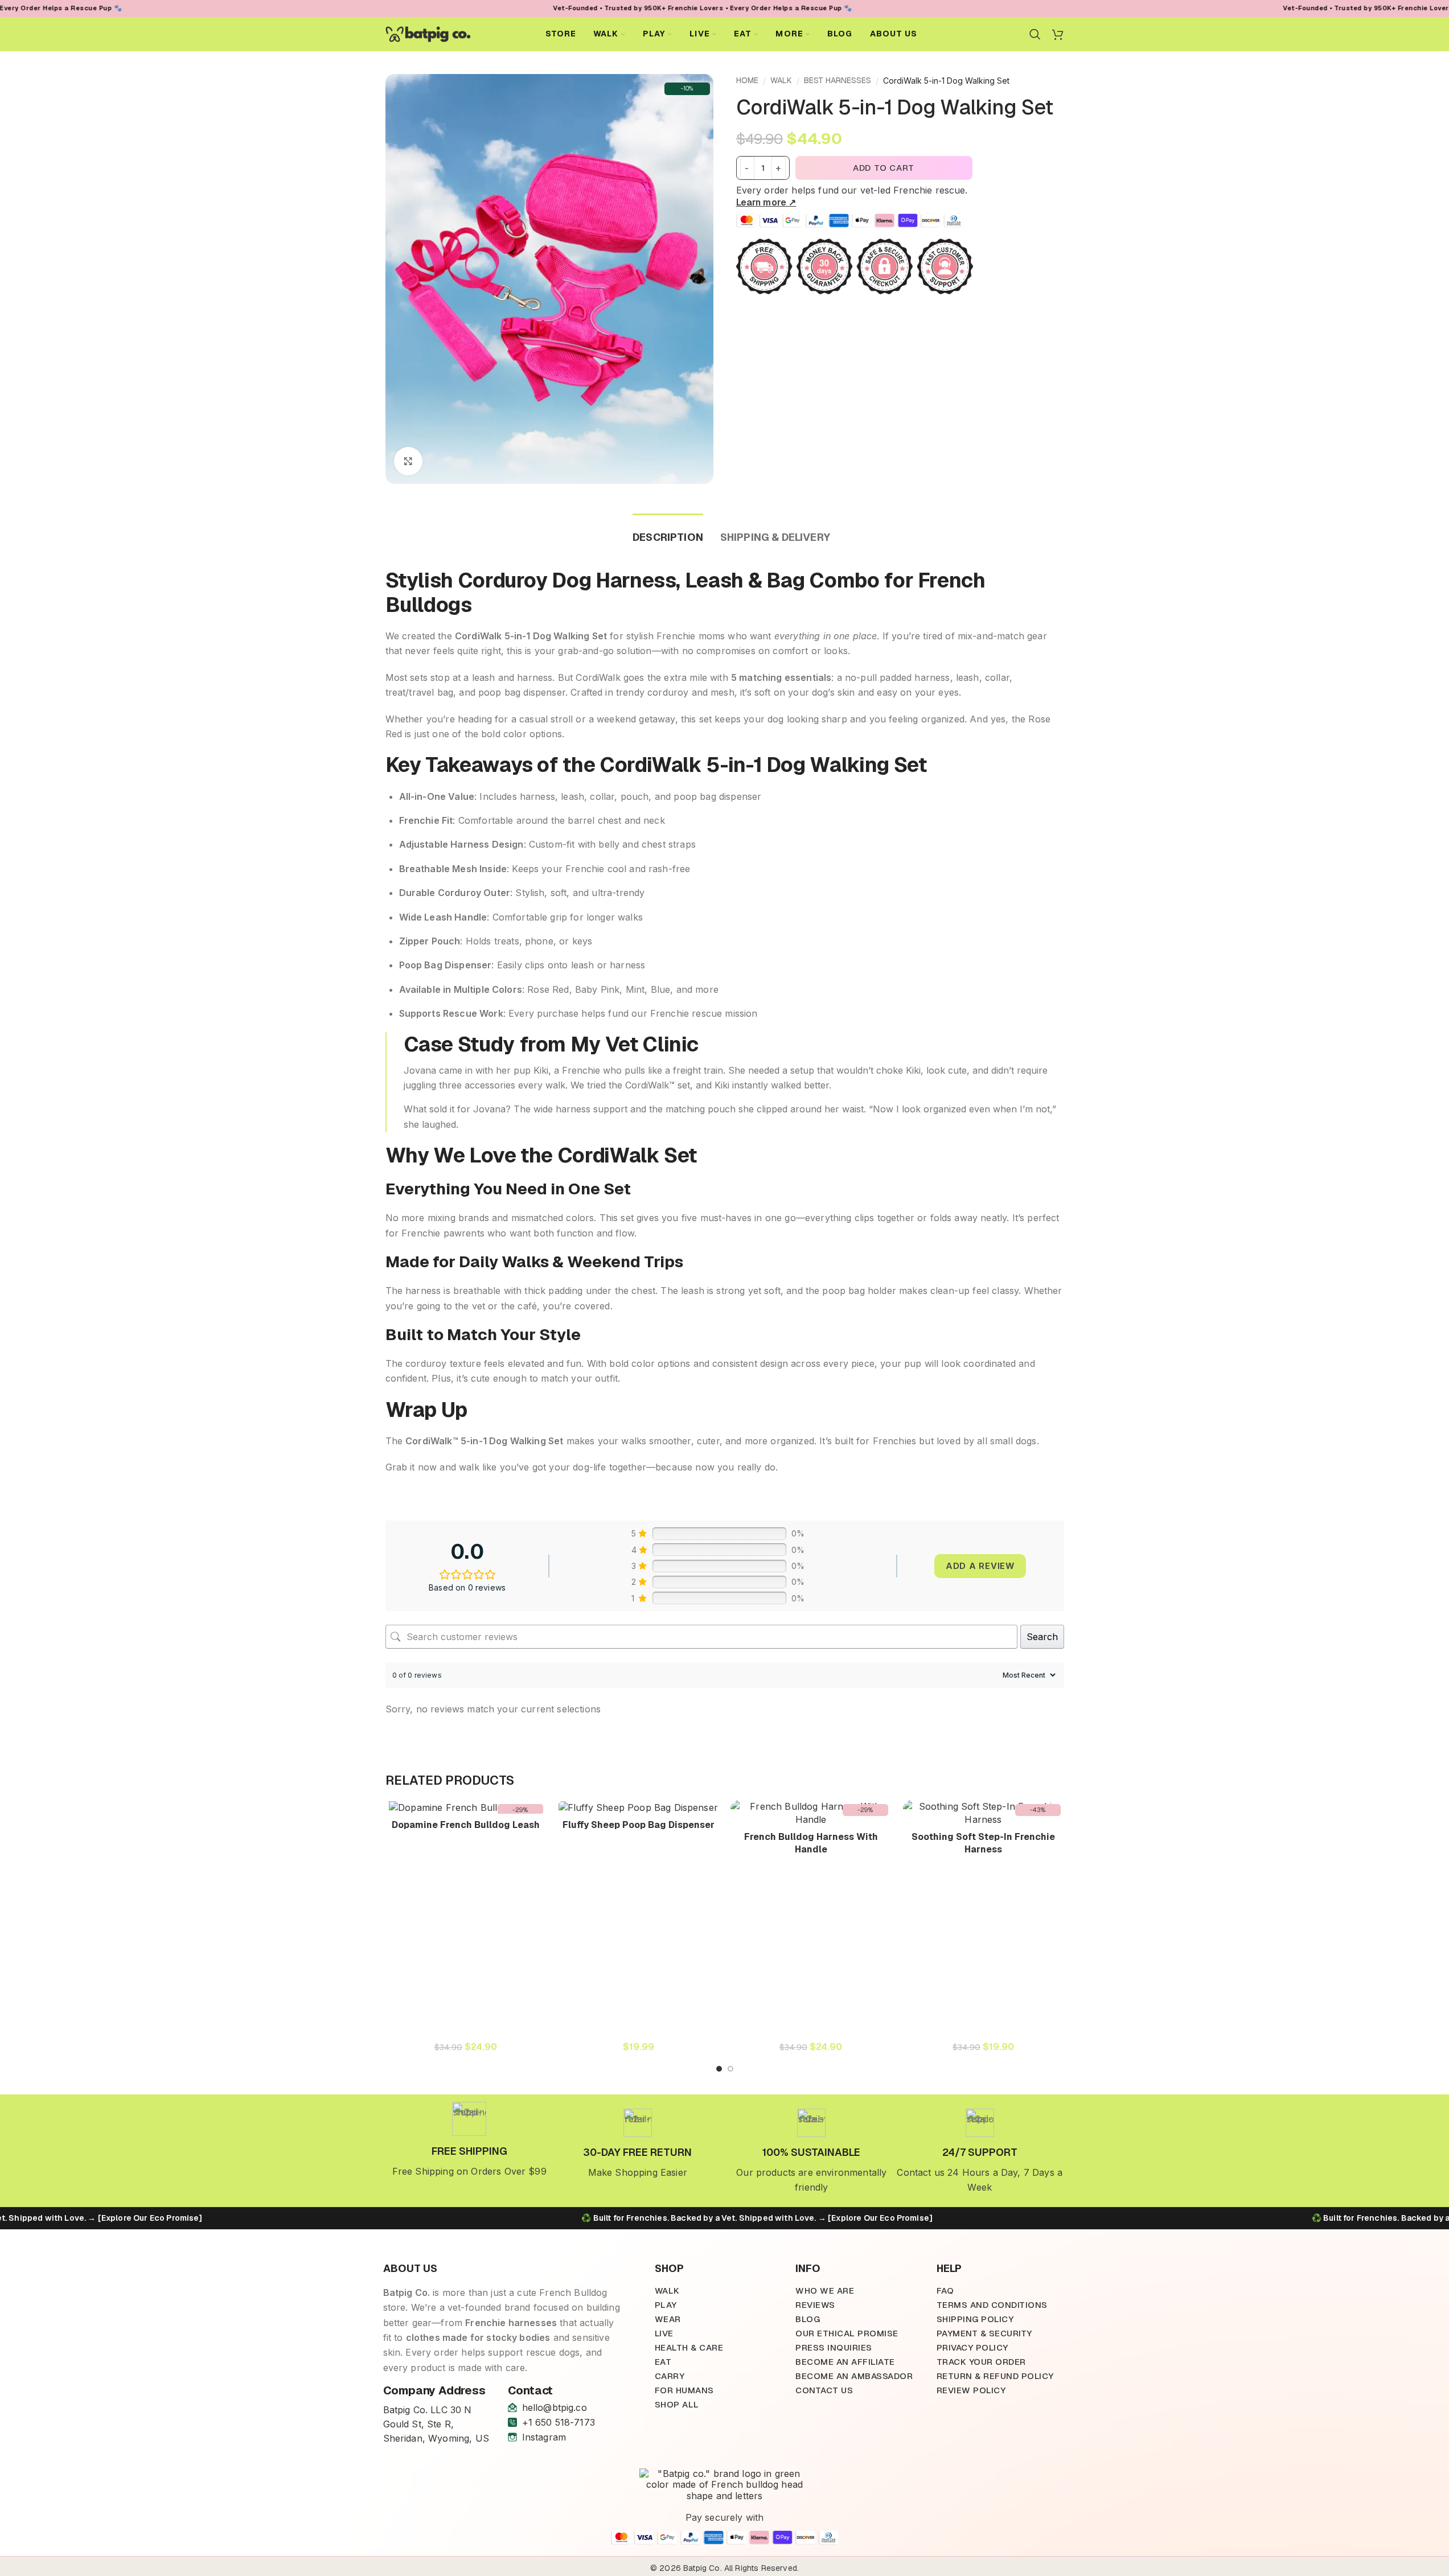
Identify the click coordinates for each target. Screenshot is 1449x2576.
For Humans (684, 2390)
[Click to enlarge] (408, 461)
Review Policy (971, 2390)
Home (747, 80)
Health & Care (689, 2347)
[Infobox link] (470, 2140)
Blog (808, 2319)
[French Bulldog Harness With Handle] (811, 1813)
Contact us (824, 2390)
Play (666, 2305)
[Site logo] (428, 33)
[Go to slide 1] (719, 2069)
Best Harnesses (838, 80)
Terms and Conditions (992, 2305)
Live (664, 2333)
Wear (668, 2319)
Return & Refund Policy (995, 2376)
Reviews (815, 2305)
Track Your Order (981, 2362)
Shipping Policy (975, 2319)
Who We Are (825, 2291)
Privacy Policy (972, 2347)
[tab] (668, 532)
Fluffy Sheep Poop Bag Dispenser (639, 1825)
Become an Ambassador (854, 2376)
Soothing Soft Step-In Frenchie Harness (983, 1843)
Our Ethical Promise (847, 2333)
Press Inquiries (834, 2347)
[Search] (1035, 34)
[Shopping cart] (1058, 34)
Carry (670, 2376)
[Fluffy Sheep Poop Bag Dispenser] (639, 1807)
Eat (663, 2362)
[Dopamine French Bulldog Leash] (466, 1807)
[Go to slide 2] (730, 2069)
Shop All (677, 2404)
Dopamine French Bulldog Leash (466, 1825)
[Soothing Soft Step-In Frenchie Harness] (984, 1813)
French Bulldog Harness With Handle (811, 1843)
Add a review (980, 1566)
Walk (781, 80)
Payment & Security (984, 2333)
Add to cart (884, 168)
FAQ (945, 2291)
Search (1042, 1637)
